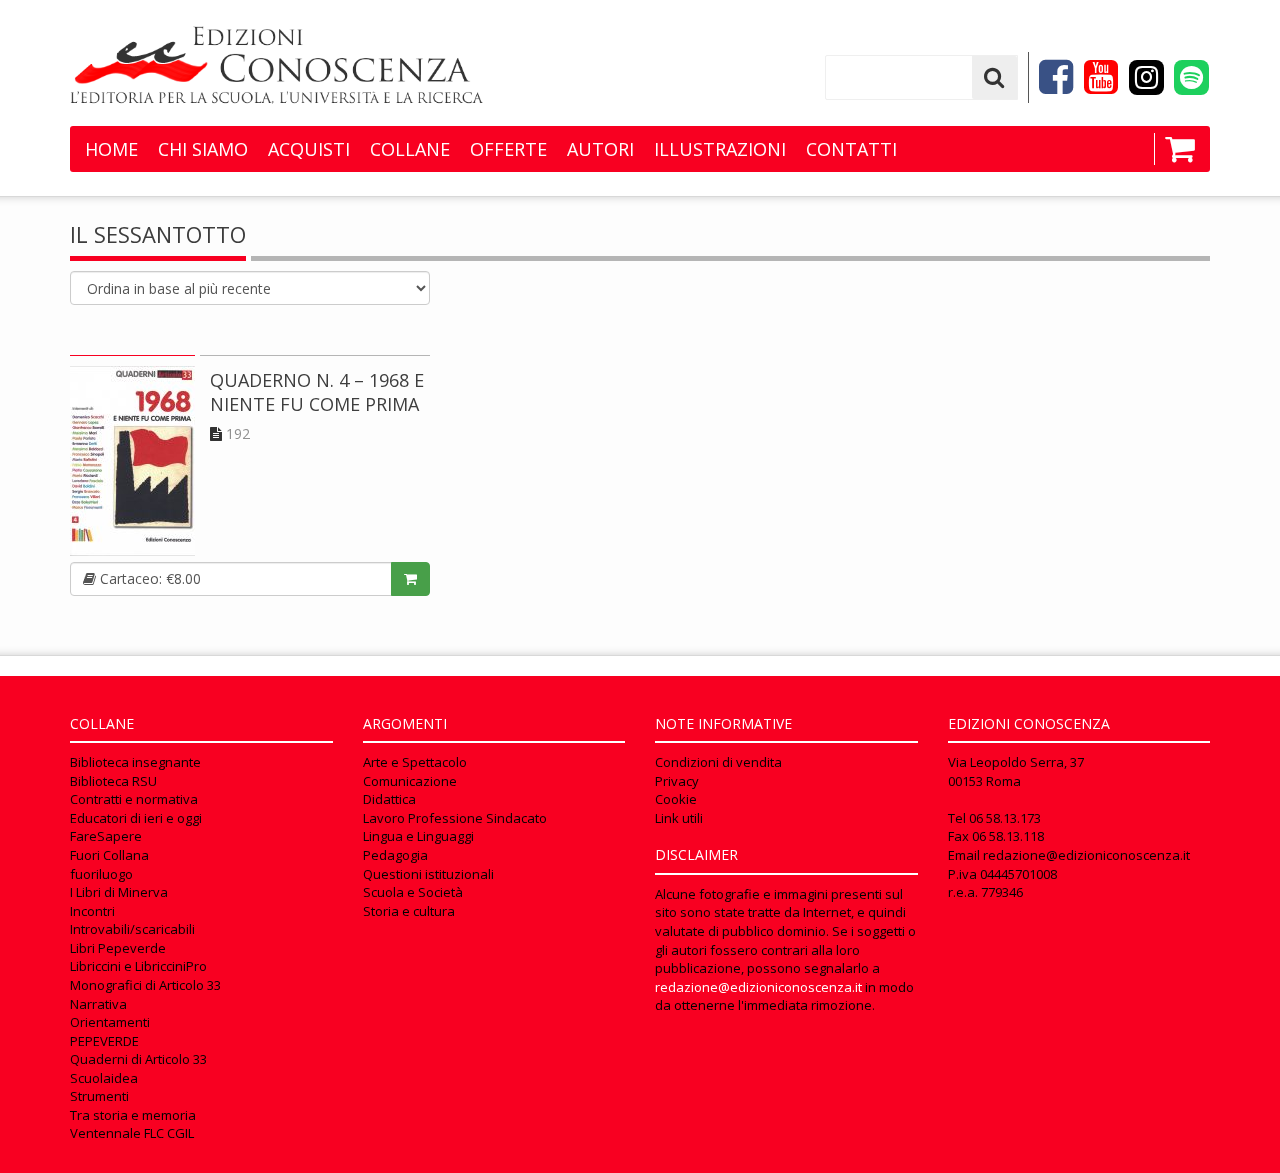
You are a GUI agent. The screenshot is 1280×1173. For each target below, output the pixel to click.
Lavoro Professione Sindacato (455, 818)
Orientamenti (110, 1022)
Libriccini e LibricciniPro (138, 966)
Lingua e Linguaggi (418, 836)
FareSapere (106, 836)
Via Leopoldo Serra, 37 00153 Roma (1016, 771)
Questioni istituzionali (428, 874)
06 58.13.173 (1005, 818)
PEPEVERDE (104, 1041)
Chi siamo (203, 149)
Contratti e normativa (134, 799)
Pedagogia (395, 855)
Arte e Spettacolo (415, 762)
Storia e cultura (409, 911)
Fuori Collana (109, 855)
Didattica (389, 799)
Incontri (92, 911)
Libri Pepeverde (118, 948)
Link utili (679, 818)
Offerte (508, 149)
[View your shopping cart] (1174, 149)
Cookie (676, 799)
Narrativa (98, 1004)
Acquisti (309, 149)
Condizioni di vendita (718, 762)
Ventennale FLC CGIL (132, 1133)
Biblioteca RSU (113, 781)
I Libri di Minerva (119, 892)
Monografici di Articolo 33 (145, 985)
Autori (600, 149)
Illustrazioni (720, 149)
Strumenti (99, 1096)
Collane (410, 149)
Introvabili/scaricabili (132, 929)
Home (111, 149)
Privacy (677, 781)
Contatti (851, 149)
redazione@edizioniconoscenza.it (758, 987)
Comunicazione (410, 781)
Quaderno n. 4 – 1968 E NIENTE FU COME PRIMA (317, 392)
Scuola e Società (413, 892)
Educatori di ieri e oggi (136, 818)
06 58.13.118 (1008, 836)
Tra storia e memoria (133, 1115)
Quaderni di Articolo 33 (138, 1059)
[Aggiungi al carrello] (410, 579)
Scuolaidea (104, 1078)
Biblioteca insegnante (135, 762)
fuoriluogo (101, 874)
